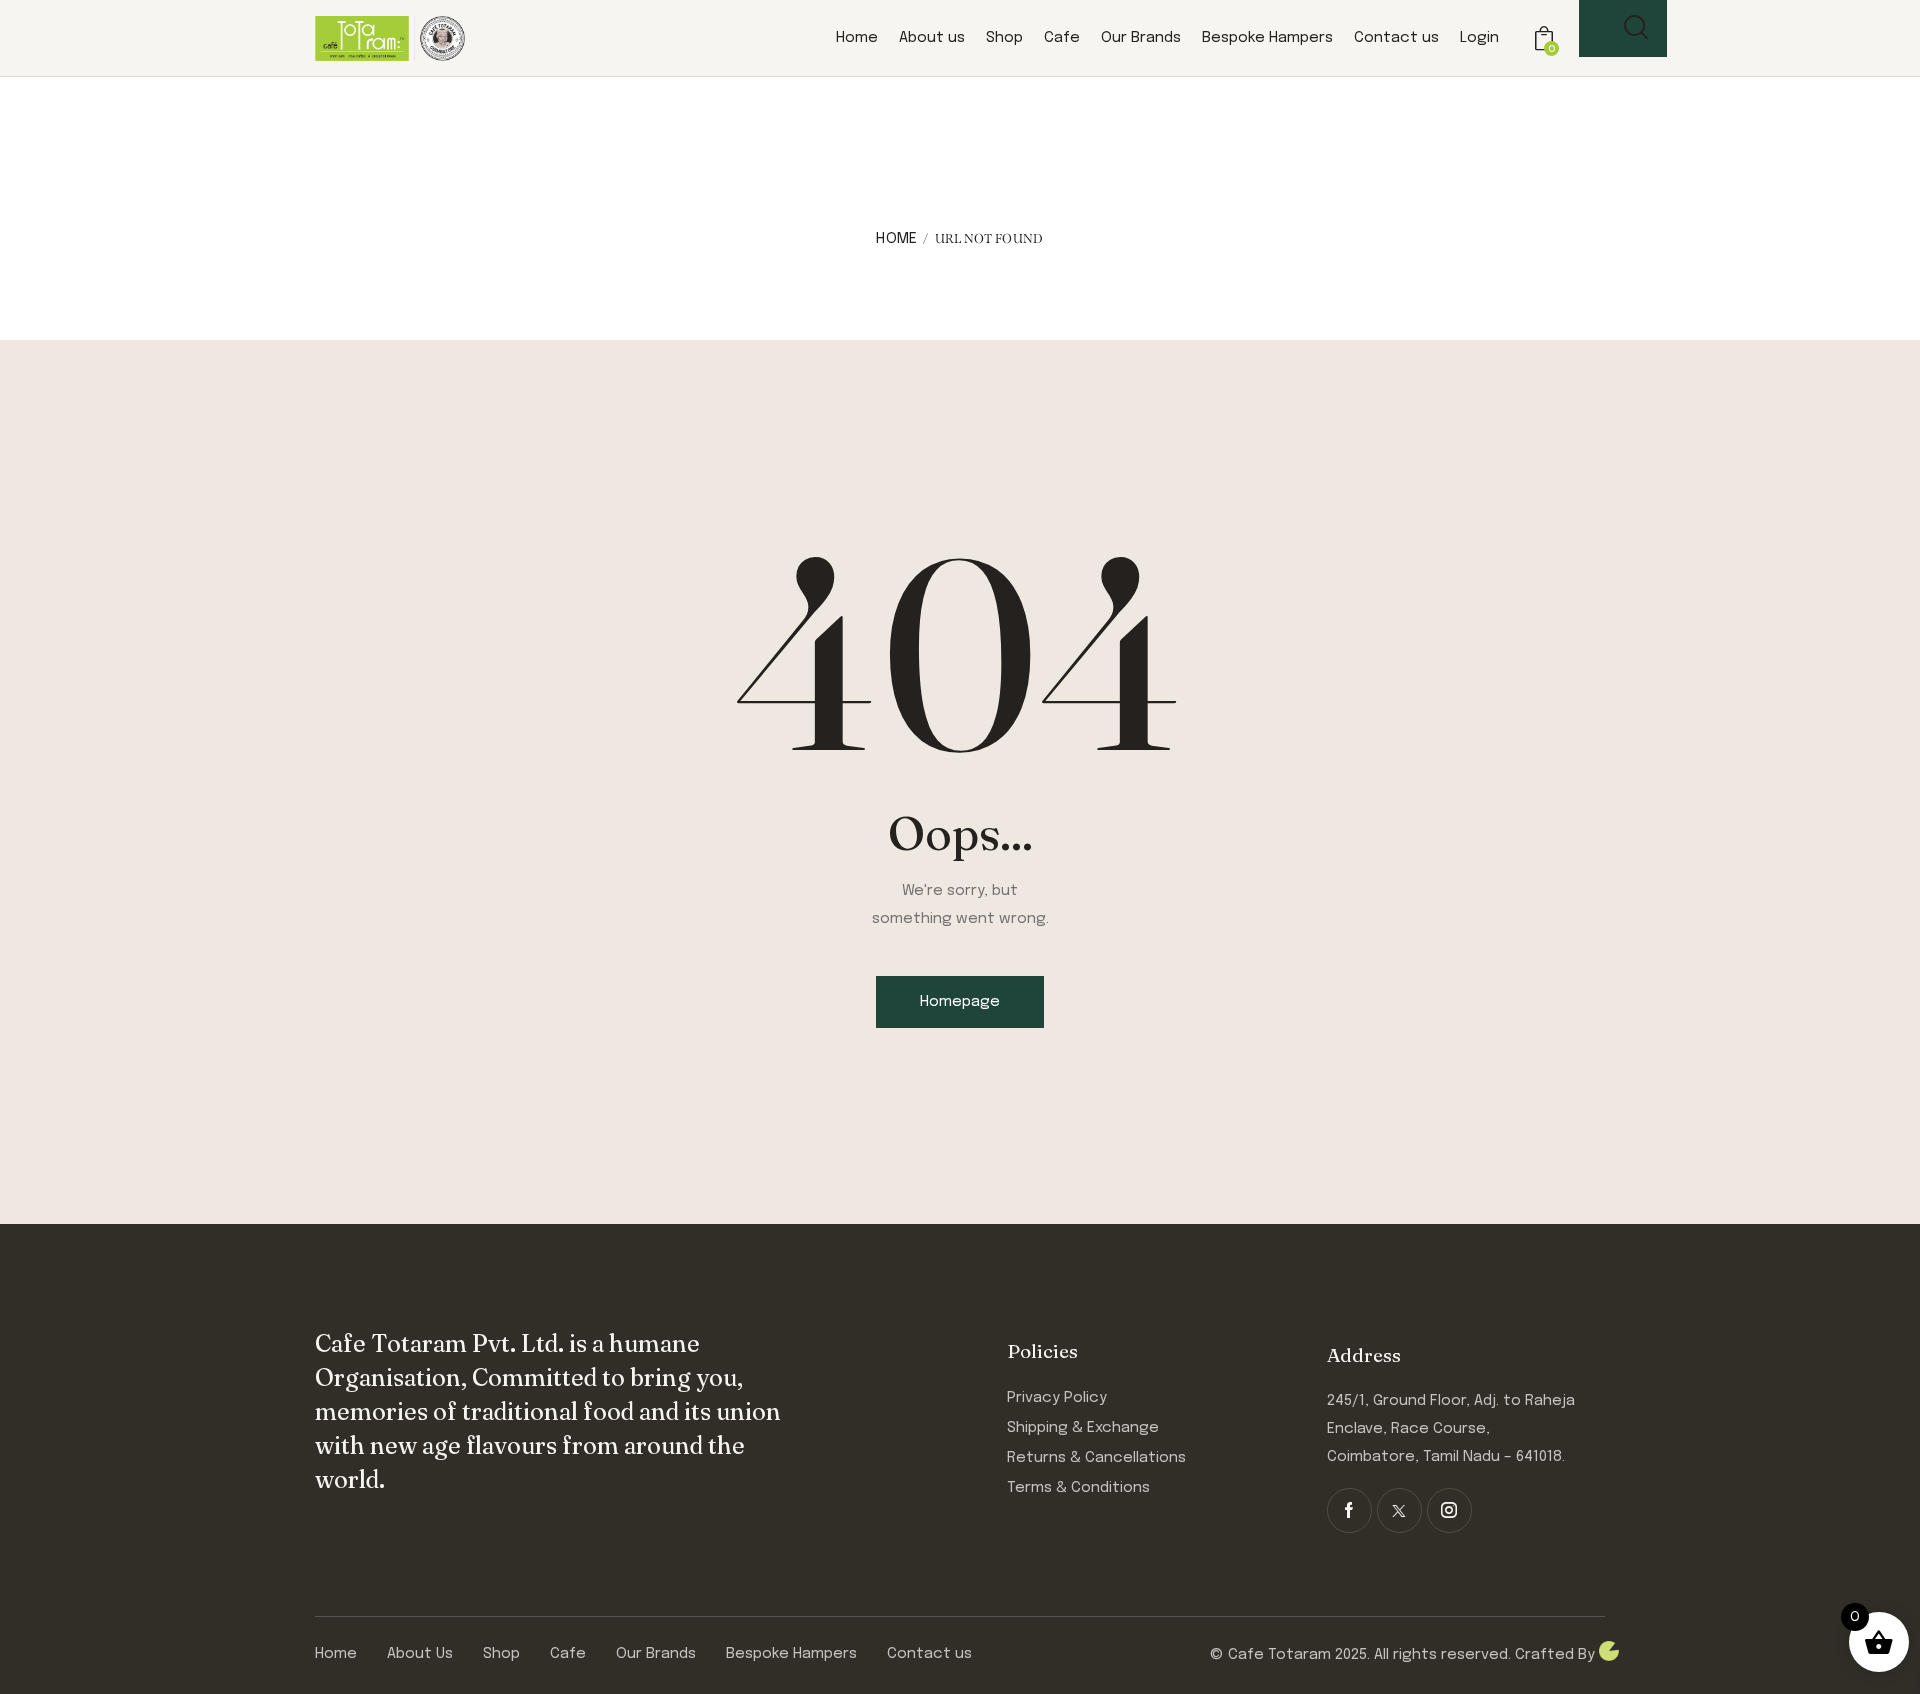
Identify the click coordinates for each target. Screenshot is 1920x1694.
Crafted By (1557, 1655)
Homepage (960, 1002)
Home (896, 239)
